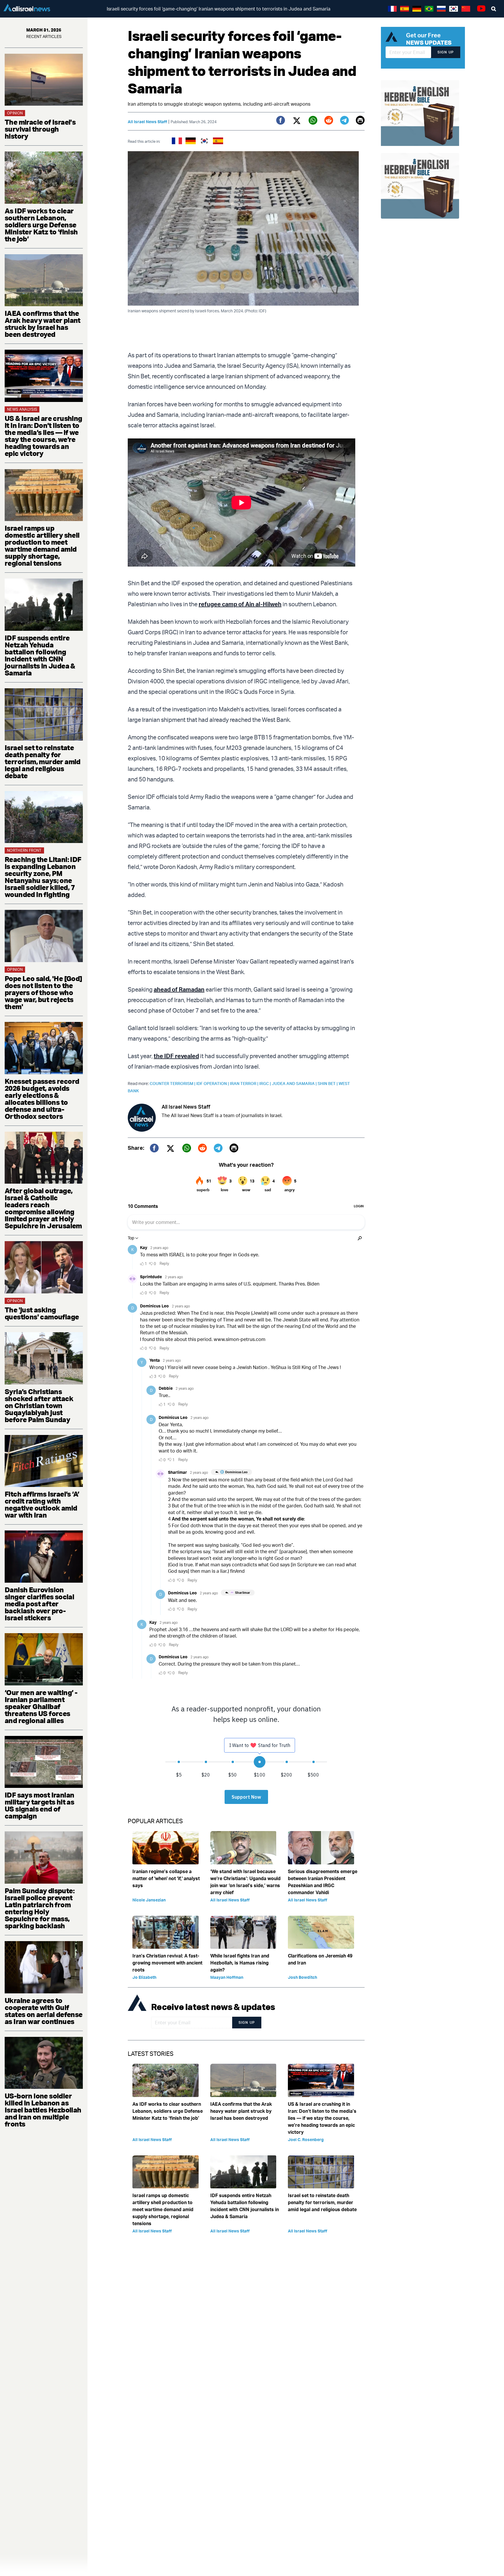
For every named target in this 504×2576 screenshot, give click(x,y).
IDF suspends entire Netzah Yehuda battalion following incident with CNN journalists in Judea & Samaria (40, 655)
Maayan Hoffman (227, 1977)
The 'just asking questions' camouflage (42, 1313)
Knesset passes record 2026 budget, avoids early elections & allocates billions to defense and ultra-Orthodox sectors (42, 1099)
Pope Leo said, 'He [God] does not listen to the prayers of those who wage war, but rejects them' (43, 992)
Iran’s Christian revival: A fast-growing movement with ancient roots (167, 1963)
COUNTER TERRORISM (173, 1083)
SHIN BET (328, 1083)
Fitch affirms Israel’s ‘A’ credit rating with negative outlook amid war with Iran (42, 1504)
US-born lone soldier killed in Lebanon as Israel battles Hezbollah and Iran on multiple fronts (43, 2110)
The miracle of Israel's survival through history (40, 129)
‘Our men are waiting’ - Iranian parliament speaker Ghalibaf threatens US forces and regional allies (41, 1706)
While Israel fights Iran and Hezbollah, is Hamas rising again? (240, 1963)
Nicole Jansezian (149, 1900)
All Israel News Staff (147, 122)
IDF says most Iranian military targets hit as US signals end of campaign (39, 1805)
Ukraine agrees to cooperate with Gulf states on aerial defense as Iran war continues (44, 2011)
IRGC (266, 1083)
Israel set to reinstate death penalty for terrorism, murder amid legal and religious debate (43, 762)
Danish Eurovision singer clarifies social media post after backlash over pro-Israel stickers (39, 1604)
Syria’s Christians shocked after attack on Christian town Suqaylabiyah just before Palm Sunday (39, 1405)
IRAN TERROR (245, 1083)
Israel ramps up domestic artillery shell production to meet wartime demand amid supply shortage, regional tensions (42, 546)
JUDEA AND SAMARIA (295, 1083)
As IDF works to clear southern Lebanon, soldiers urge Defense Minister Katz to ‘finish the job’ (41, 225)
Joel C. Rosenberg (306, 2139)
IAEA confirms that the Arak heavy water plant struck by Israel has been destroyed (43, 324)
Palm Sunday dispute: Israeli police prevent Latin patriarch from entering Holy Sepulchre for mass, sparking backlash (40, 1908)
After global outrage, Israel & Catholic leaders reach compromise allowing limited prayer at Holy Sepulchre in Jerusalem (43, 1208)
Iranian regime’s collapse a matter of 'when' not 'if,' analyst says (166, 1878)
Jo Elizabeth (144, 1977)
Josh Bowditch (302, 1977)
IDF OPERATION (213, 1083)
